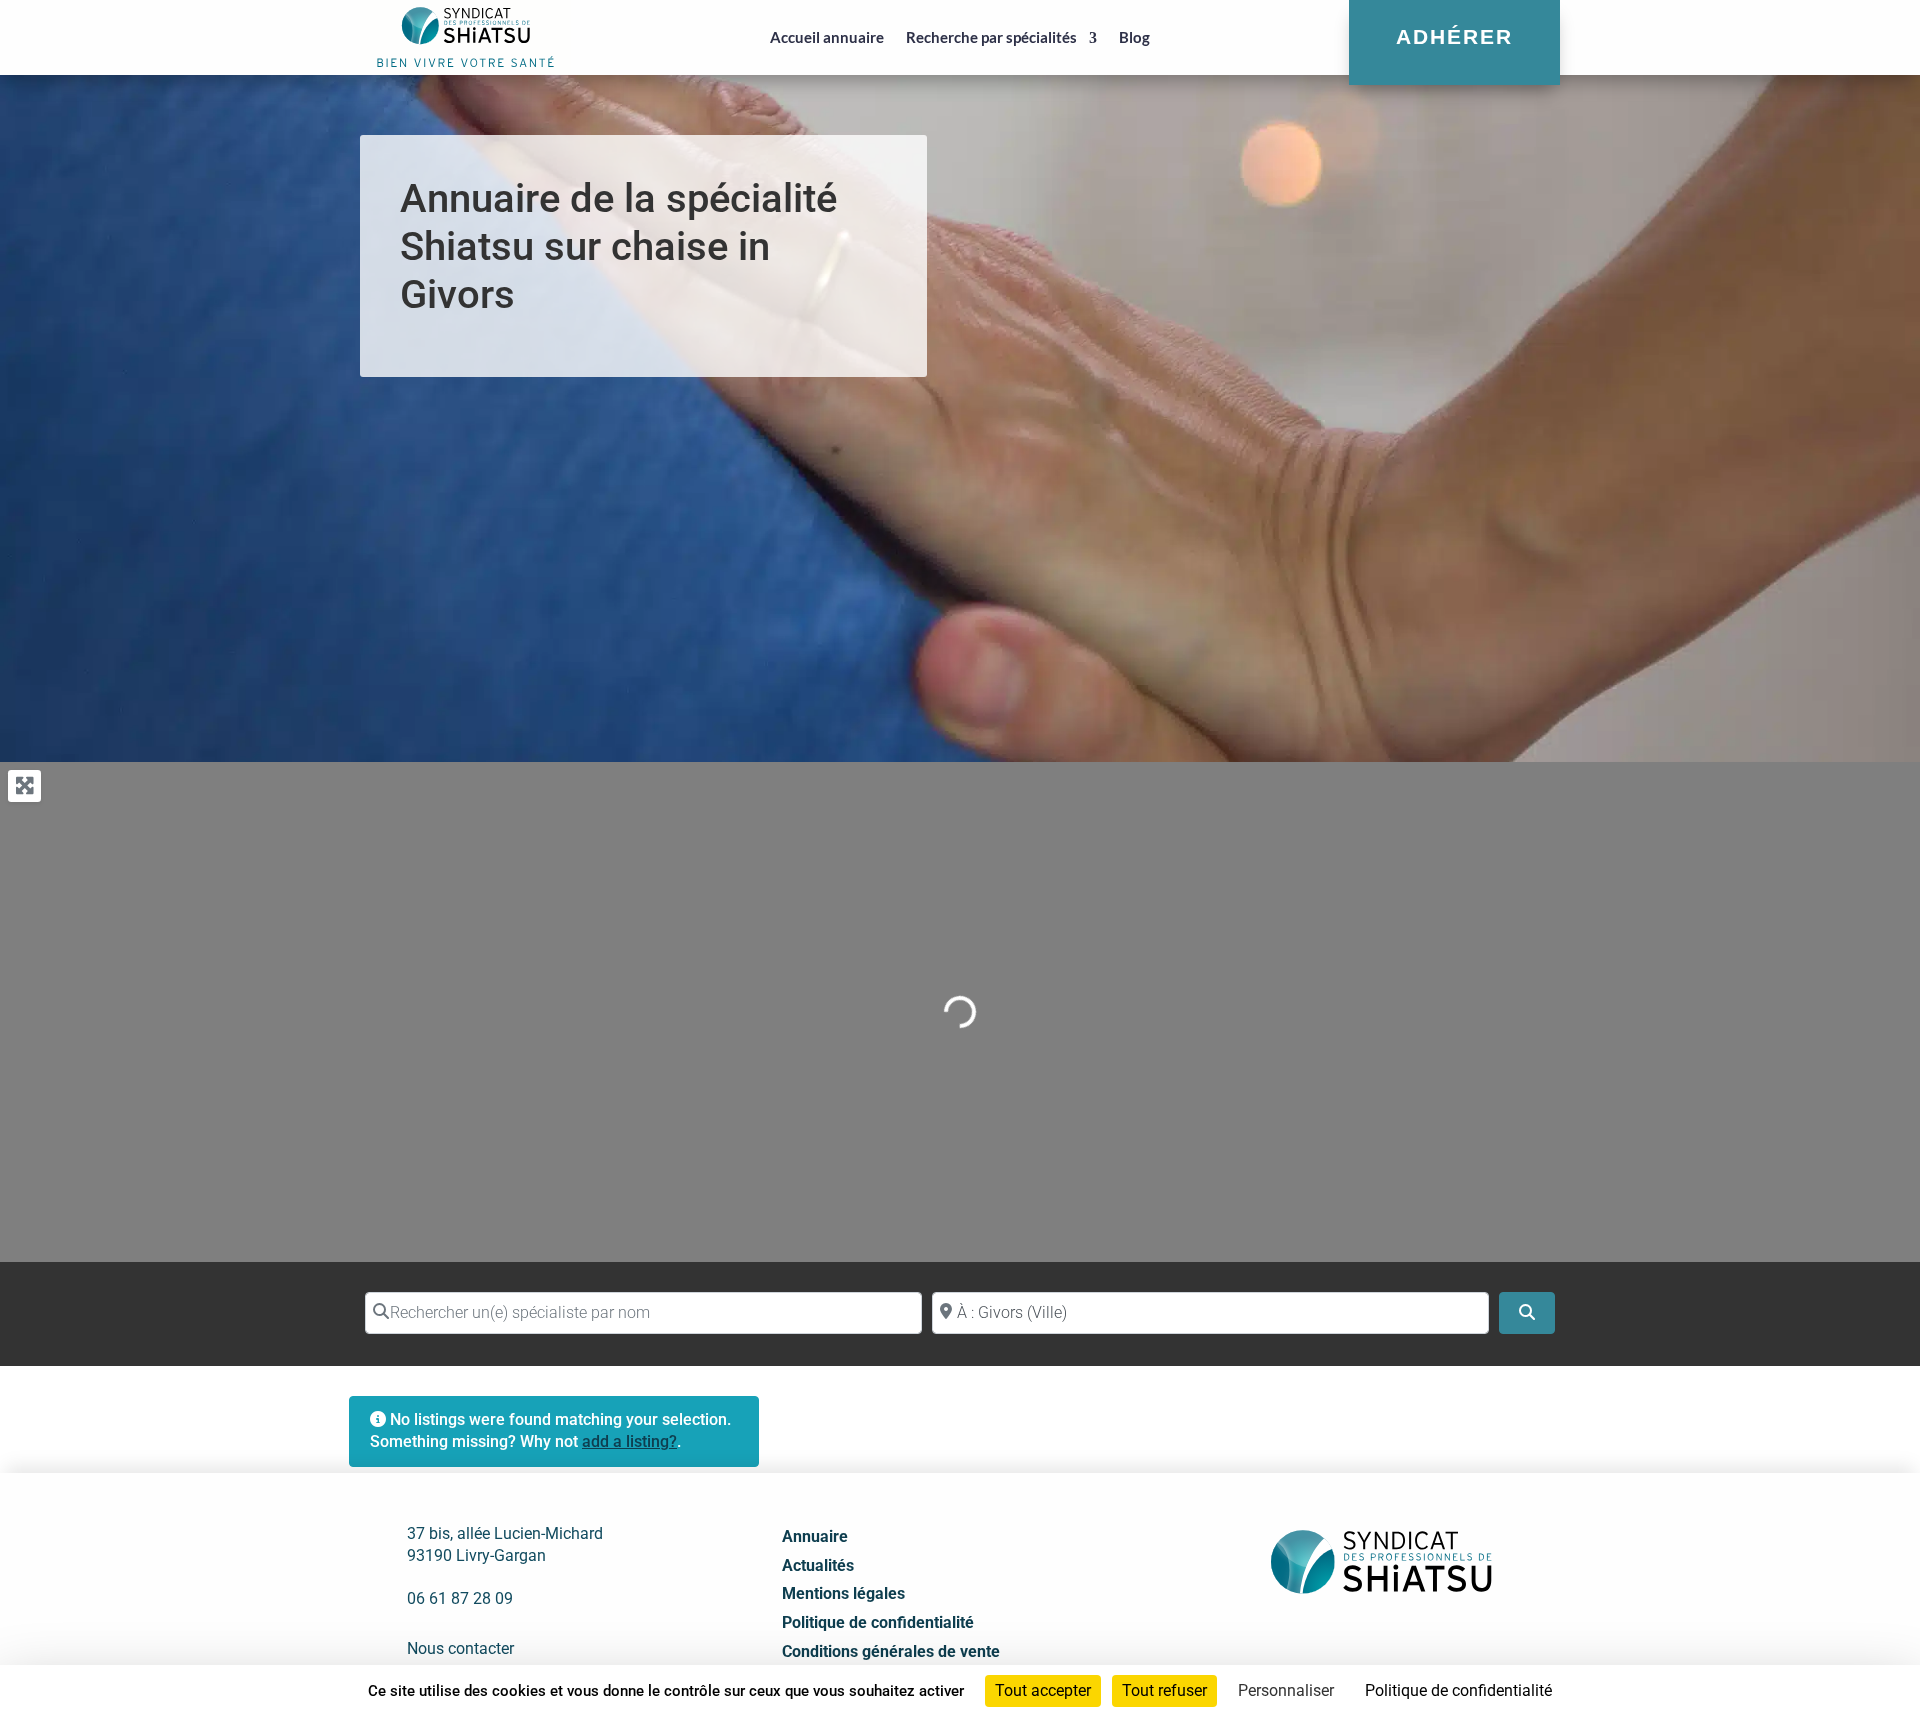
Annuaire (815, 1536)
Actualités (818, 1565)
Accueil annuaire (827, 37)
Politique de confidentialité (878, 1622)
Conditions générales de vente (891, 1651)
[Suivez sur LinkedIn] (1357, 1643)
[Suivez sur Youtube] (1401, 1643)
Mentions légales (843, 1593)
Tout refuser (1164, 1690)
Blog (1134, 37)
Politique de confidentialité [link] (1458, 1690)
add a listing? (629, 1441)
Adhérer (1454, 36)
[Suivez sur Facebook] (1313, 1643)
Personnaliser (1286, 1690)
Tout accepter (1043, 1690)
